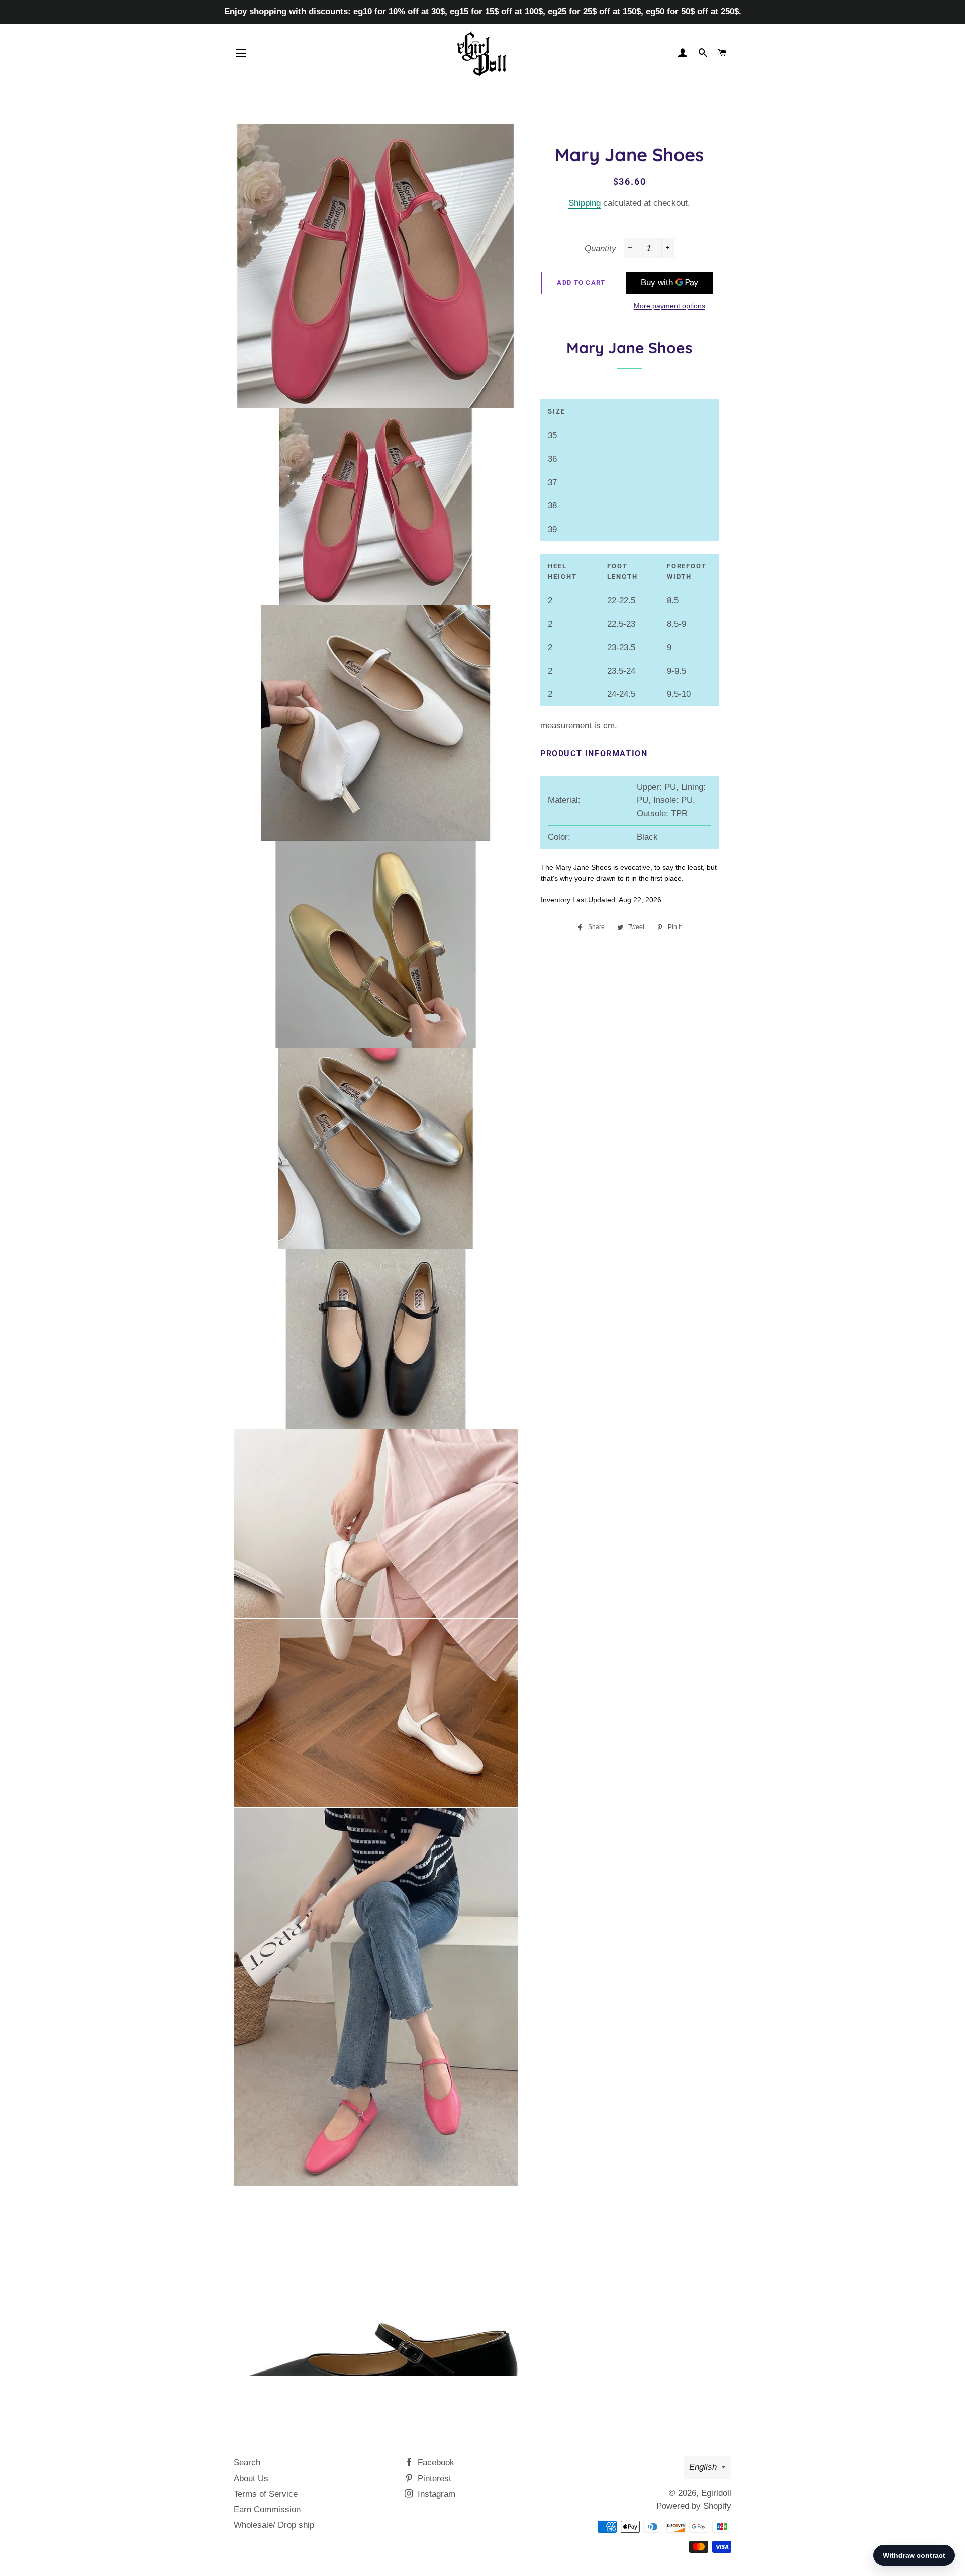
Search (247, 2463)
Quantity (600, 248)
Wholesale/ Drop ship (274, 2525)
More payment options (669, 306)
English (703, 2467)
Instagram (435, 2494)
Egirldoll (716, 2493)
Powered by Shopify (694, 2506)
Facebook (435, 2463)
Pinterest (433, 2478)
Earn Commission (267, 2509)
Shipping (585, 203)
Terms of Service (266, 2494)
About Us (251, 2478)
